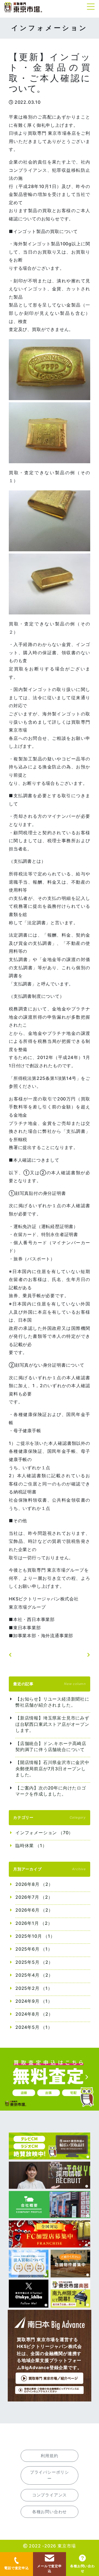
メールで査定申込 (50, 2568)
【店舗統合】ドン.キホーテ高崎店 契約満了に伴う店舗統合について (51, 1746)
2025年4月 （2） (34, 1975)
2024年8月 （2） (34, 2014)
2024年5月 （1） (34, 2027)
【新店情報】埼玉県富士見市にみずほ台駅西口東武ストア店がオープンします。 (52, 1724)
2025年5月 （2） (34, 1962)
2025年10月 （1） (35, 1936)
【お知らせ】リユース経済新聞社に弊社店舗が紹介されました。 (52, 1702)
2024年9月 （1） (34, 2001)
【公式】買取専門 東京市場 (23, 8)
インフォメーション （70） (44, 1833)
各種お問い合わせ (82, 2568)
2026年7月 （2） (34, 1897)
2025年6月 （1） (34, 1949)
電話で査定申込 (16, 2568)
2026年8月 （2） (34, 1884)
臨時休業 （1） (31, 1845)
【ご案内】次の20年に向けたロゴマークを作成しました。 (51, 1791)
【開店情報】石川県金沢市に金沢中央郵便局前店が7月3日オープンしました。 (52, 1769)
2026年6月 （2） (34, 1910)
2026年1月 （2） (34, 1923)
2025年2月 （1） (34, 1988)
